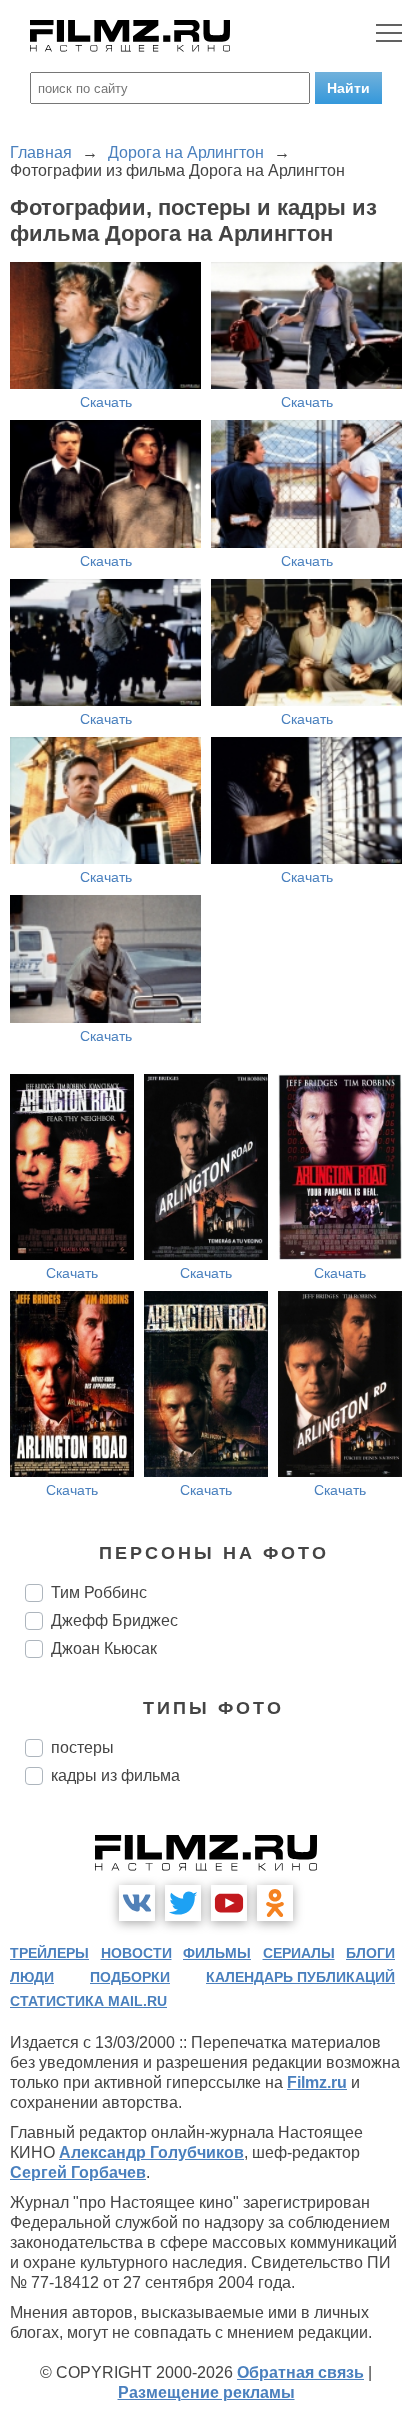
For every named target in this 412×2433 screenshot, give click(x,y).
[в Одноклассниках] (275, 1903)
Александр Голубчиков (151, 2152)
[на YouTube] (229, 1903)
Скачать (106, 402)
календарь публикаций (300, 1977)
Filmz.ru (317, 2082)
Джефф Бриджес (114, 1620)
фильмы (217, 1953)
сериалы (299, 1953)
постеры (82, 1747)
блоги (370, 1953)
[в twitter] (183, 1903)
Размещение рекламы (206, 2392)
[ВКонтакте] (137, 1903)
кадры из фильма (115, 1775)
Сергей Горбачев (78, 2172)
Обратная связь (300, 2372)
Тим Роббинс (99, 1592)
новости (136, 1953)
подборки (130, 1977)
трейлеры (49, 1953)
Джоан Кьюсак (104, 1648)
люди (32, 1977)
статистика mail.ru (88, 2001)
